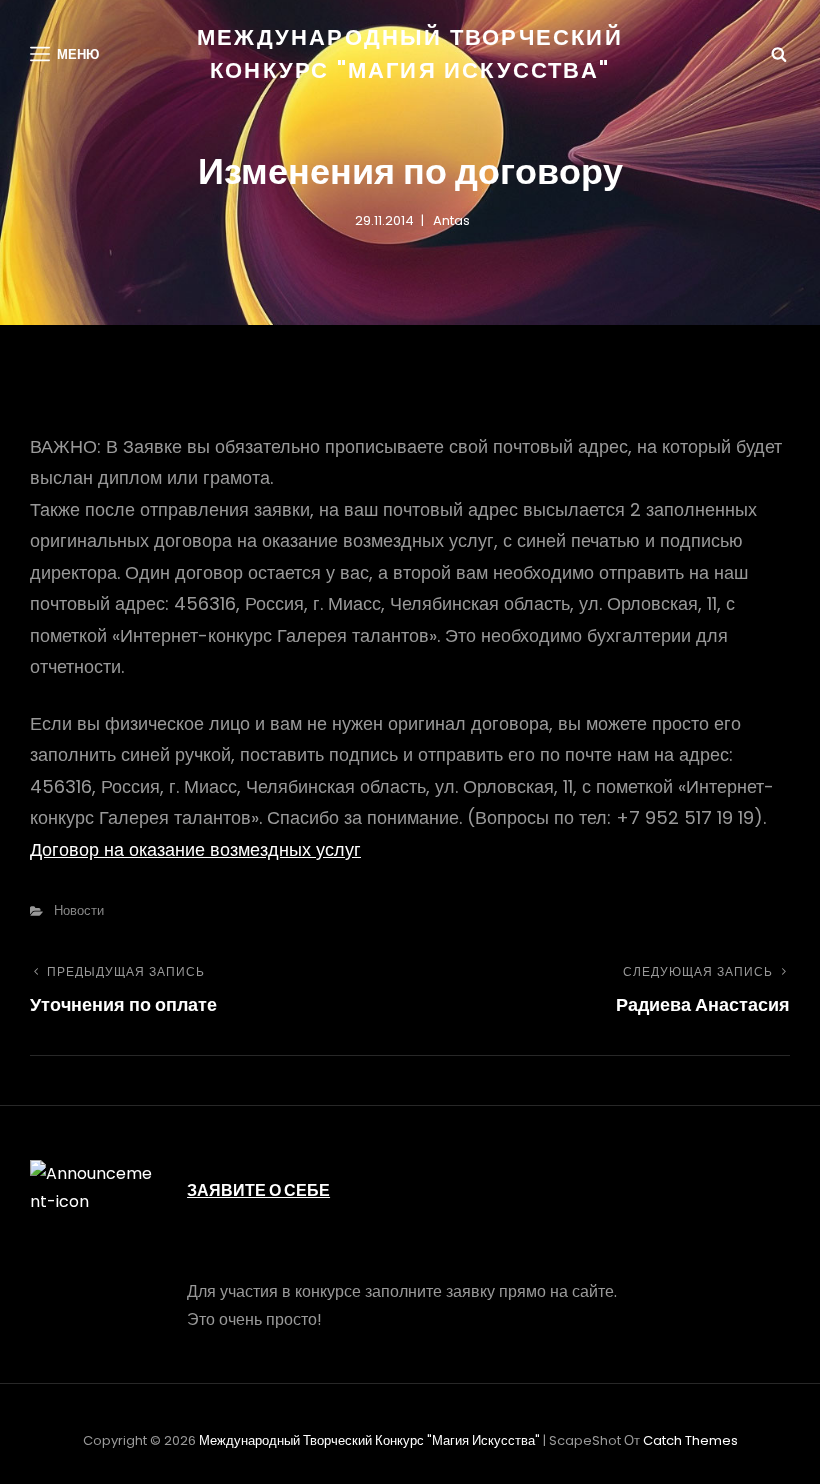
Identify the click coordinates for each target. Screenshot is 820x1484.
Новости (79, 910)
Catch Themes (690, 1440)
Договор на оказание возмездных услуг (195, 849)
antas (451, 220)
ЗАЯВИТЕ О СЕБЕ (258, 1190)
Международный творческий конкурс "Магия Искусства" (369, 1440)
